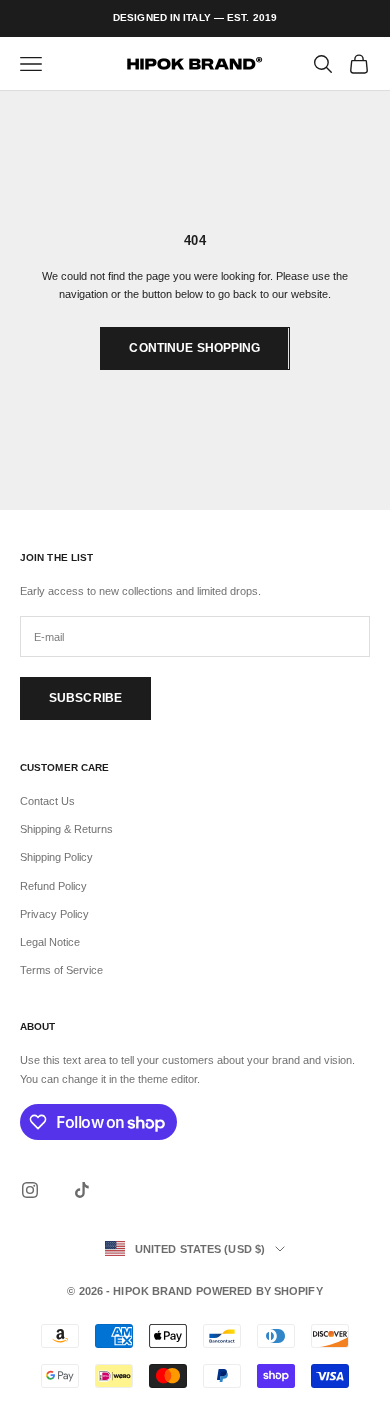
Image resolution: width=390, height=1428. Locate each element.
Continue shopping (194, 348)
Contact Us (47, 801)
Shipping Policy (56, 857)
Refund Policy (53, 886)
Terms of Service (61, 970)
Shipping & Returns (66, 829)
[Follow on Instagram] (30, 1190)
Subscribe (85, 698)
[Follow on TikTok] (82, 1190)
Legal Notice (50, 942)
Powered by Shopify (259, 1291)
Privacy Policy (54, 914)
